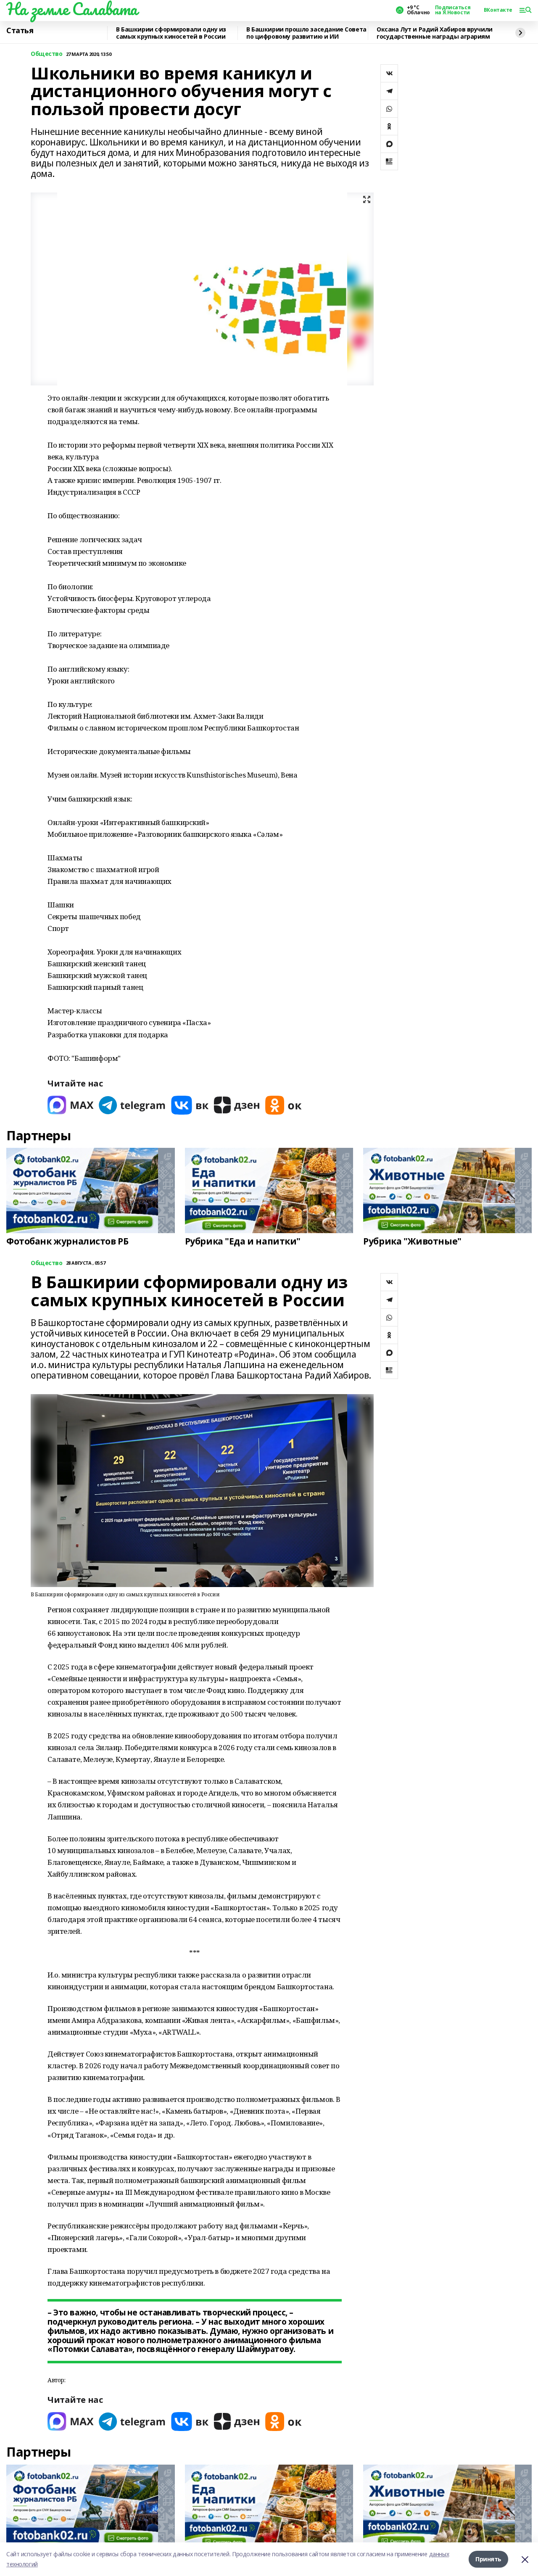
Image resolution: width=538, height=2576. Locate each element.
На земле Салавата (72, 9)
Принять (488, 2559)
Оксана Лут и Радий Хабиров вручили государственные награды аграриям (435, 33)
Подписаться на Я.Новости (453, 10)
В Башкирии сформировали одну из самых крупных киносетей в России (171, 33)
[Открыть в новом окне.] (71, 1105)
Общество (47, 54)
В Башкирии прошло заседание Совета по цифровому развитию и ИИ (306, 33)
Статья (20, 31)
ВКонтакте (498, 10)
